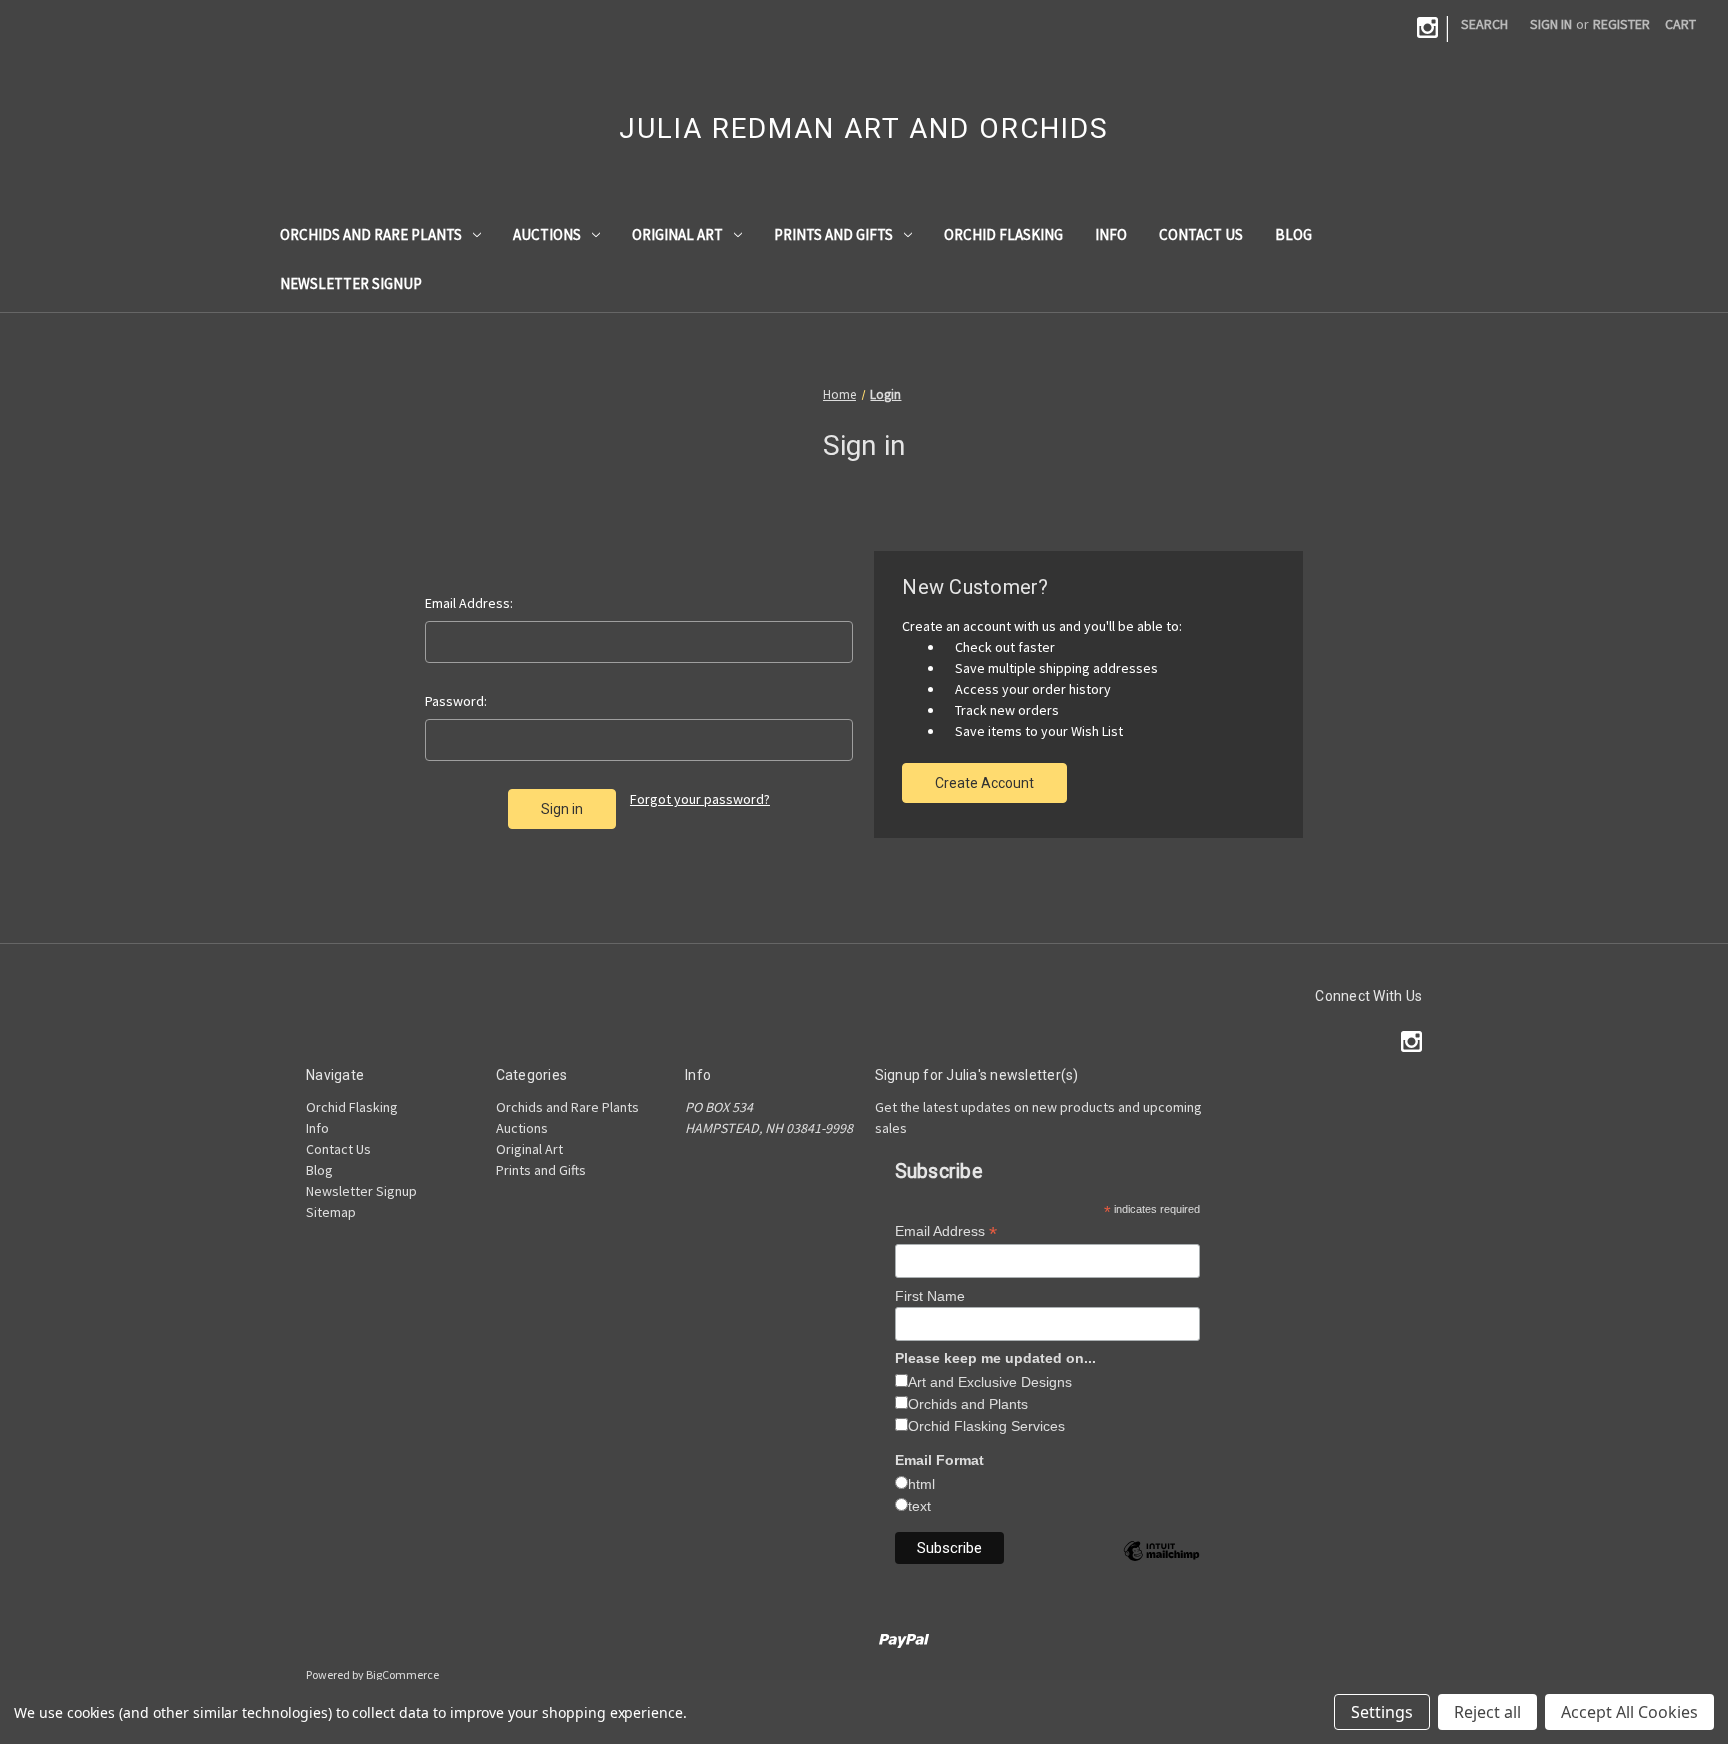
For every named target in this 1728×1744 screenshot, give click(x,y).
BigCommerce (402, 1674)
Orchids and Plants (968, 1404)
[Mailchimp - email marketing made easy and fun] (1161, 1566)
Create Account (984, 783)
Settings (1382, 1712)
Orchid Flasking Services (986, 1426)
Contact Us (1201, 234)
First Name (930, 1296)
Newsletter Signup (351, 283)
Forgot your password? (700, 799)
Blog (1293, 234)
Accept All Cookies (1629, 1712)
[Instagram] (1427, 27)
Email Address (946, 1231)
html (921, 1484)
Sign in (1551, 24)
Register (1621, 24)
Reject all (1487, 1712)
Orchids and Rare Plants (371, 234)
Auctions (547, 234)
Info (1111, 234)
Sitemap (331, 1212)
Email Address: (469, 603)
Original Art (677, 234)
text (919, 1506)
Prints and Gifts (833, 234)
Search (1484, 24)
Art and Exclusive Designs (990, 1382)
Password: (456, 701)
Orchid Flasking (1003, 234)
